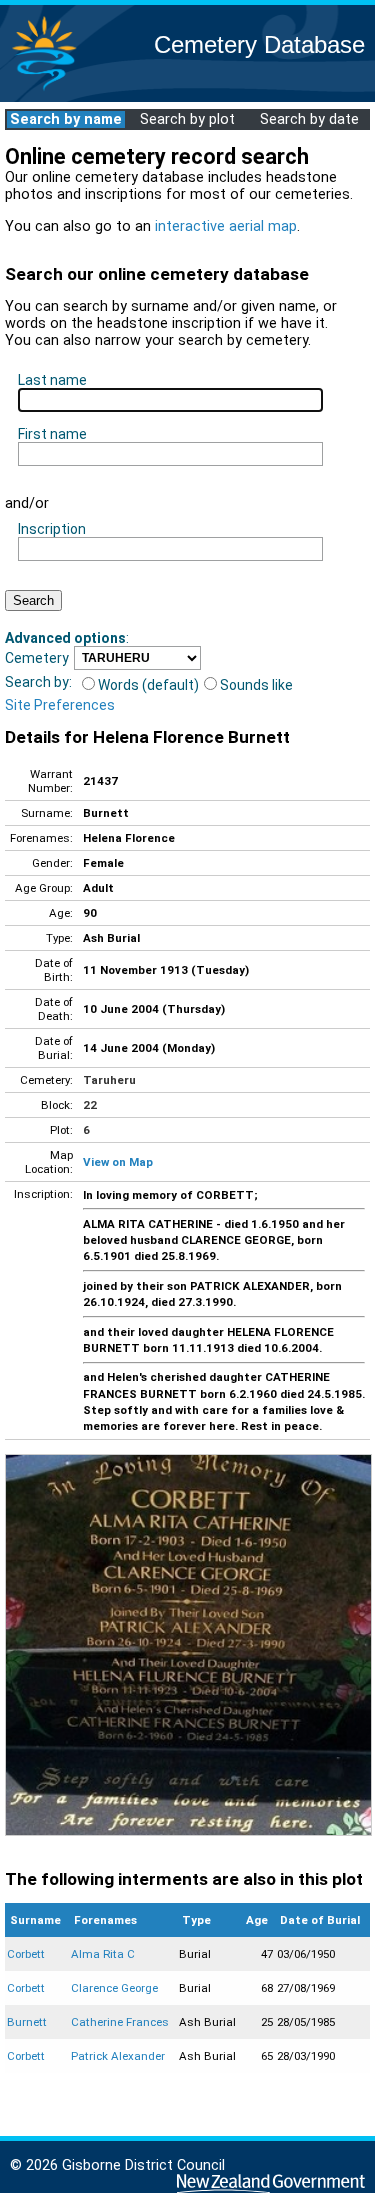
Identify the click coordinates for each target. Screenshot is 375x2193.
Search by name (66, 119)
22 (90, 1105)
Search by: (38, 682)
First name (52, 434)
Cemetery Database (259, 44)
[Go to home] (44, 89)
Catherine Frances (120, 2022)
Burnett (27, 2022)
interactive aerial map (226, 226)
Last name (52, 380)
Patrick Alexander (118, 2056)
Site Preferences (60, 705)
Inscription (52, 529)
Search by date (309, 119)
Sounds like (256, 685)
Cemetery (37, 658)
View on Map (118, 1162)
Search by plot (187, 119)
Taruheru (109, 1080)
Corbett (26, 1954)
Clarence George (114, 1988)
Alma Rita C (103, 1954)
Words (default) (148, 685)
